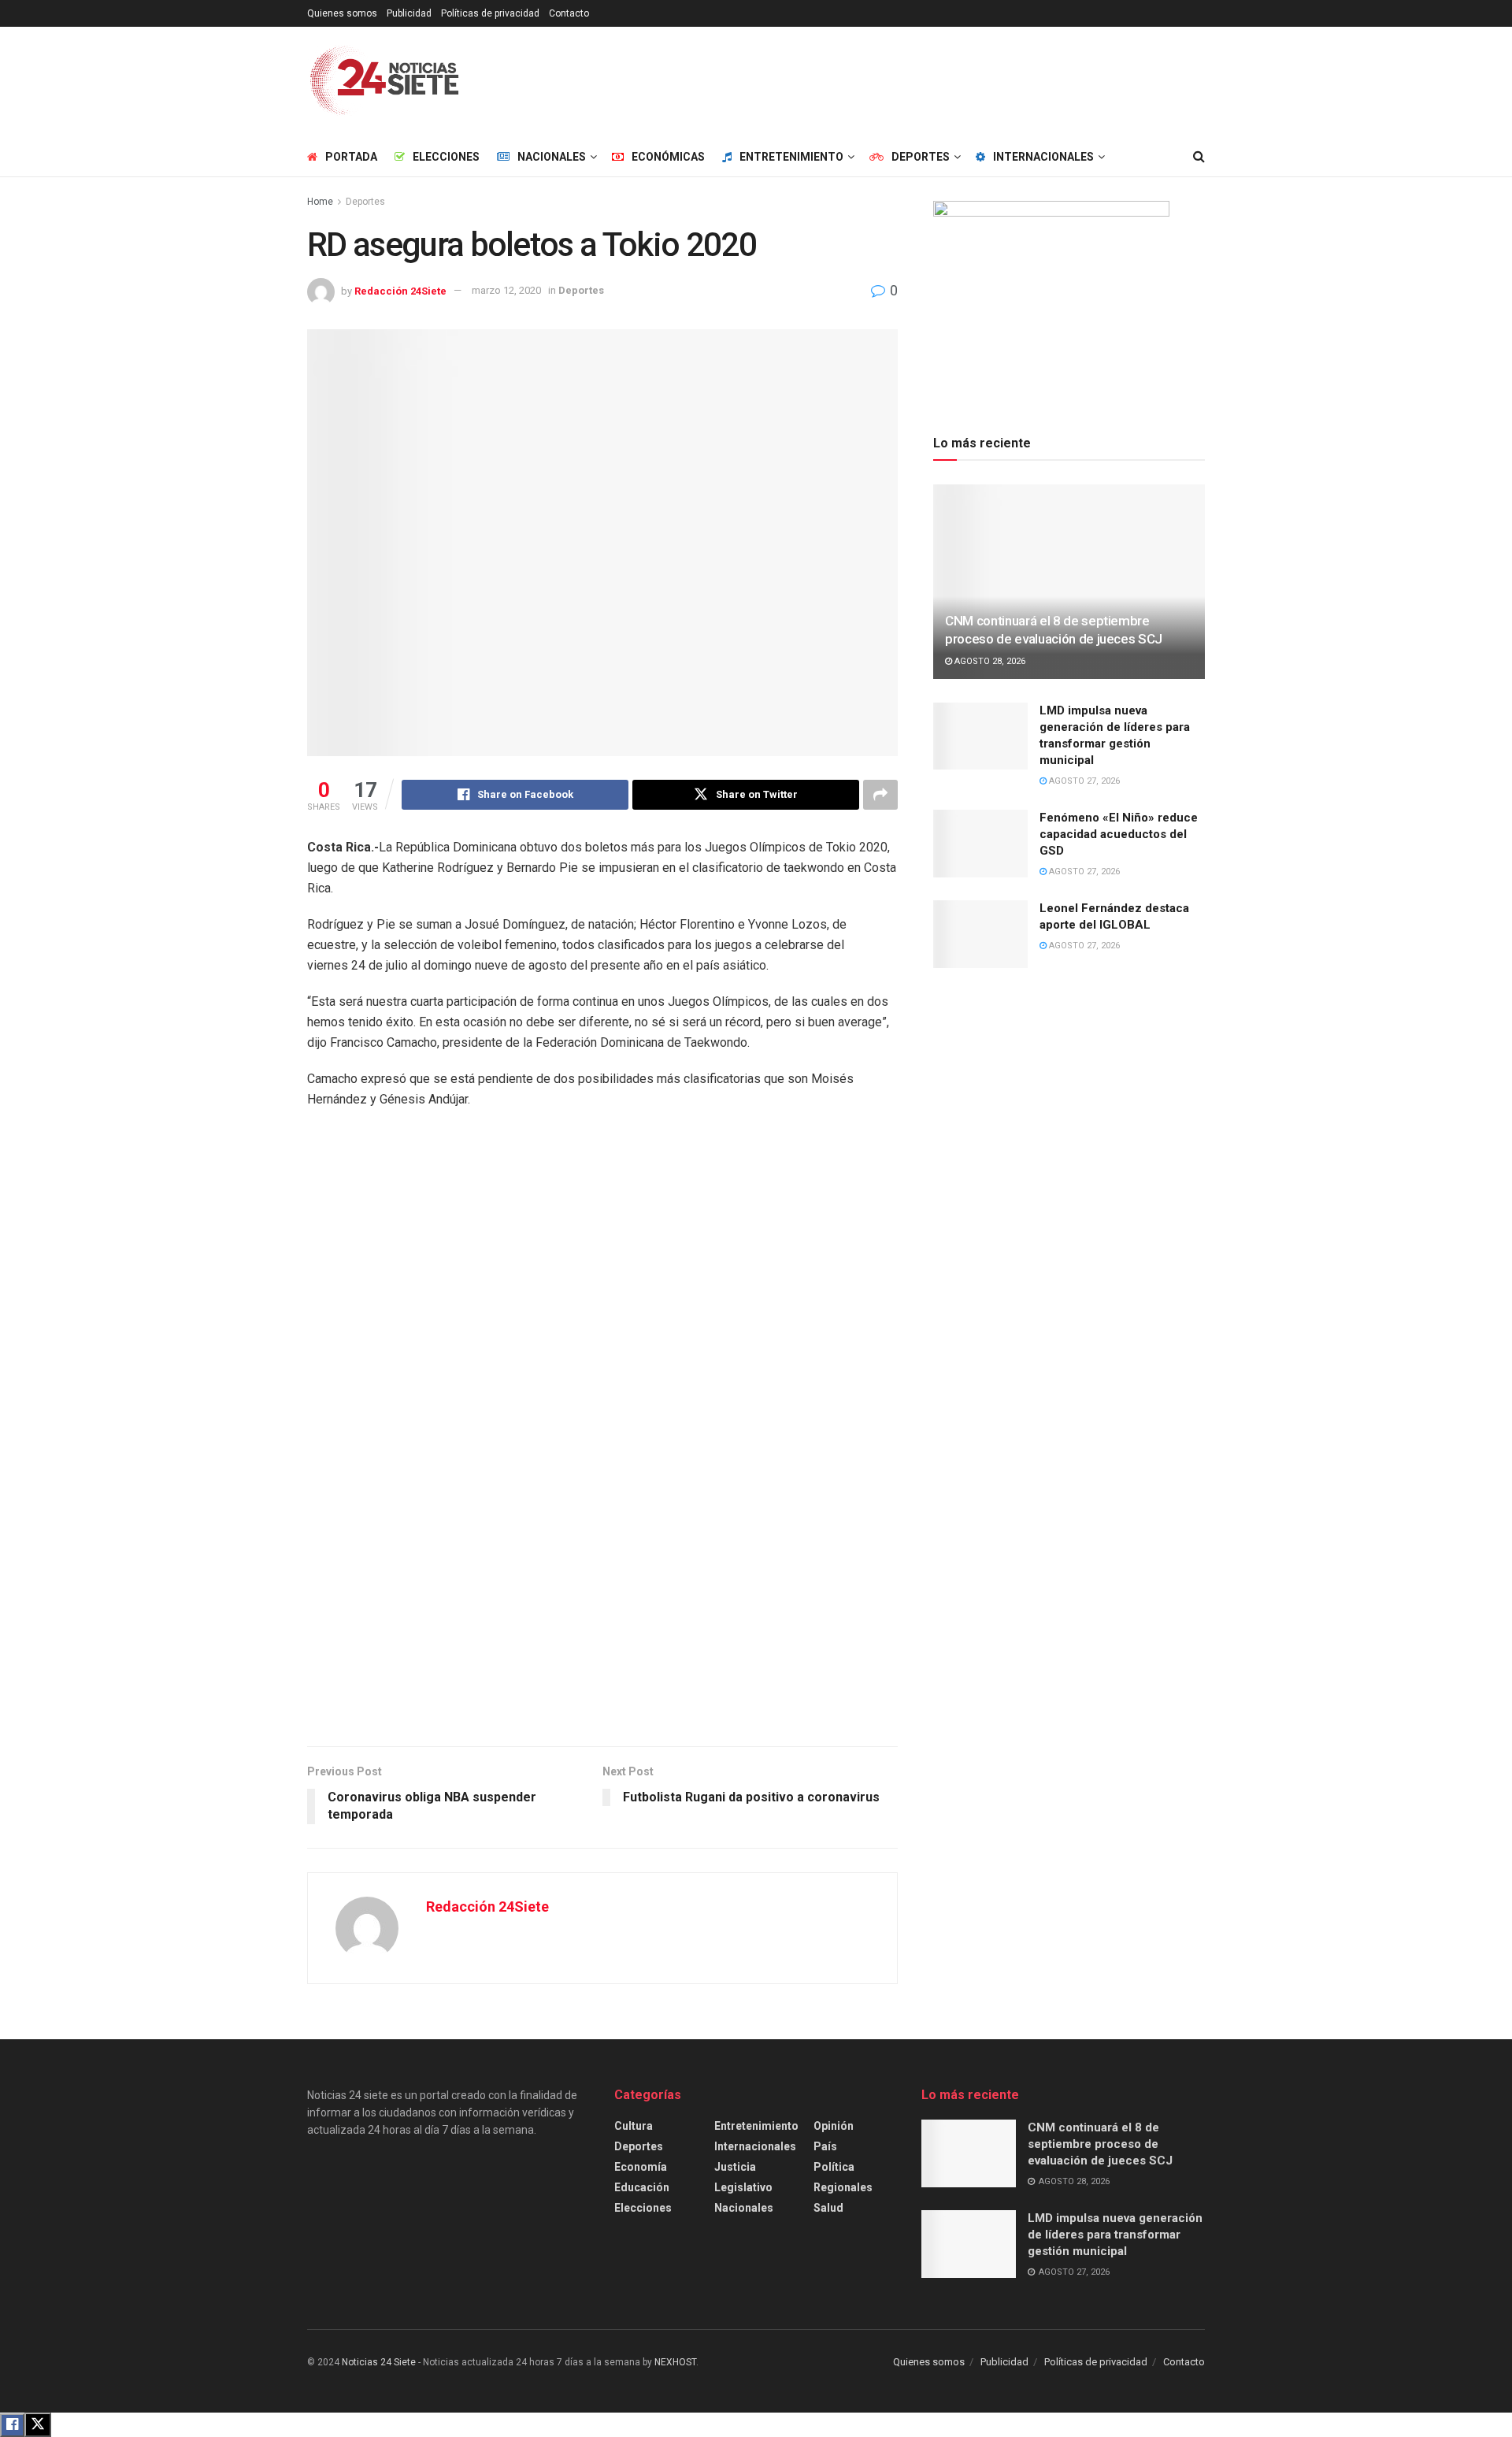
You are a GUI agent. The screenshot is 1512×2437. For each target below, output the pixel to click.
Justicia (735, 2167)
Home (320, 202)
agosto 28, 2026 (989, 661)
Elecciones (446, 157)
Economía (641, 2167)
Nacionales (744, 2208)
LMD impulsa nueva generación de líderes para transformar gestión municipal (1115, 2235)
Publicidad (409, 13)
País (825, 2146)
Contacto (569, 13)
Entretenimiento (756, 2126)
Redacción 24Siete (400, 290)
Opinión (834, 2126)
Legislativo (743, 2187)
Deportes (365, 202)
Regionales (843, 2187)
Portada (351, 157)
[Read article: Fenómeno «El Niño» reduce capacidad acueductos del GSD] (980, 844)
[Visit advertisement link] (602, 1436)
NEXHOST (675, 2362)
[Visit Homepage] (385, 82)
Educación (642, 2187)
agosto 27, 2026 (1083, 781)
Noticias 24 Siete (379, 2362)
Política (834, 2167)
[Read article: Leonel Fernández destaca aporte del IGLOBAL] (980, 934)
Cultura (634, 2126)
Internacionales (755, 2146)
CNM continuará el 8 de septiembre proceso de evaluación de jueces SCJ (1100, 2144)
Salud (828, 2208)
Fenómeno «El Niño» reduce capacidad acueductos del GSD (1119, 834)
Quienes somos (342, 13)
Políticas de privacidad (490, 13)
